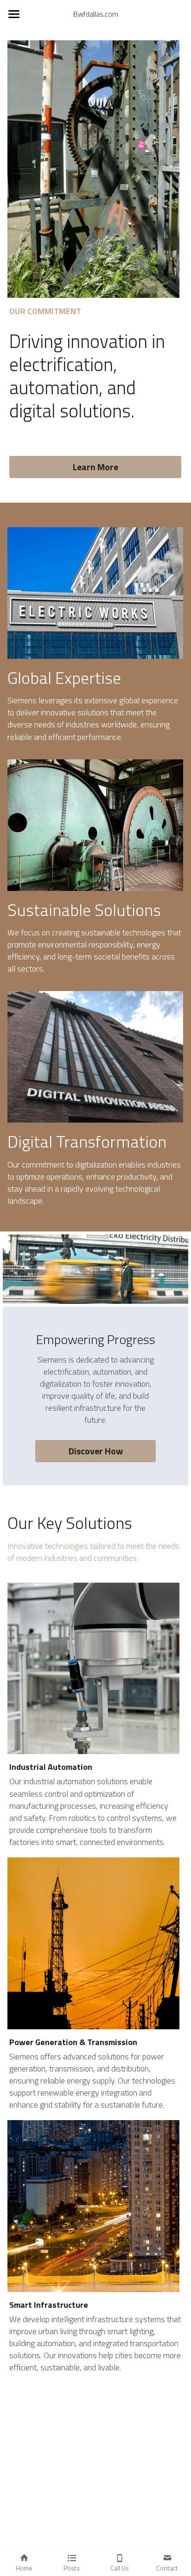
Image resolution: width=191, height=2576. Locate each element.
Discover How (96, 1451)
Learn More (95, 467)
